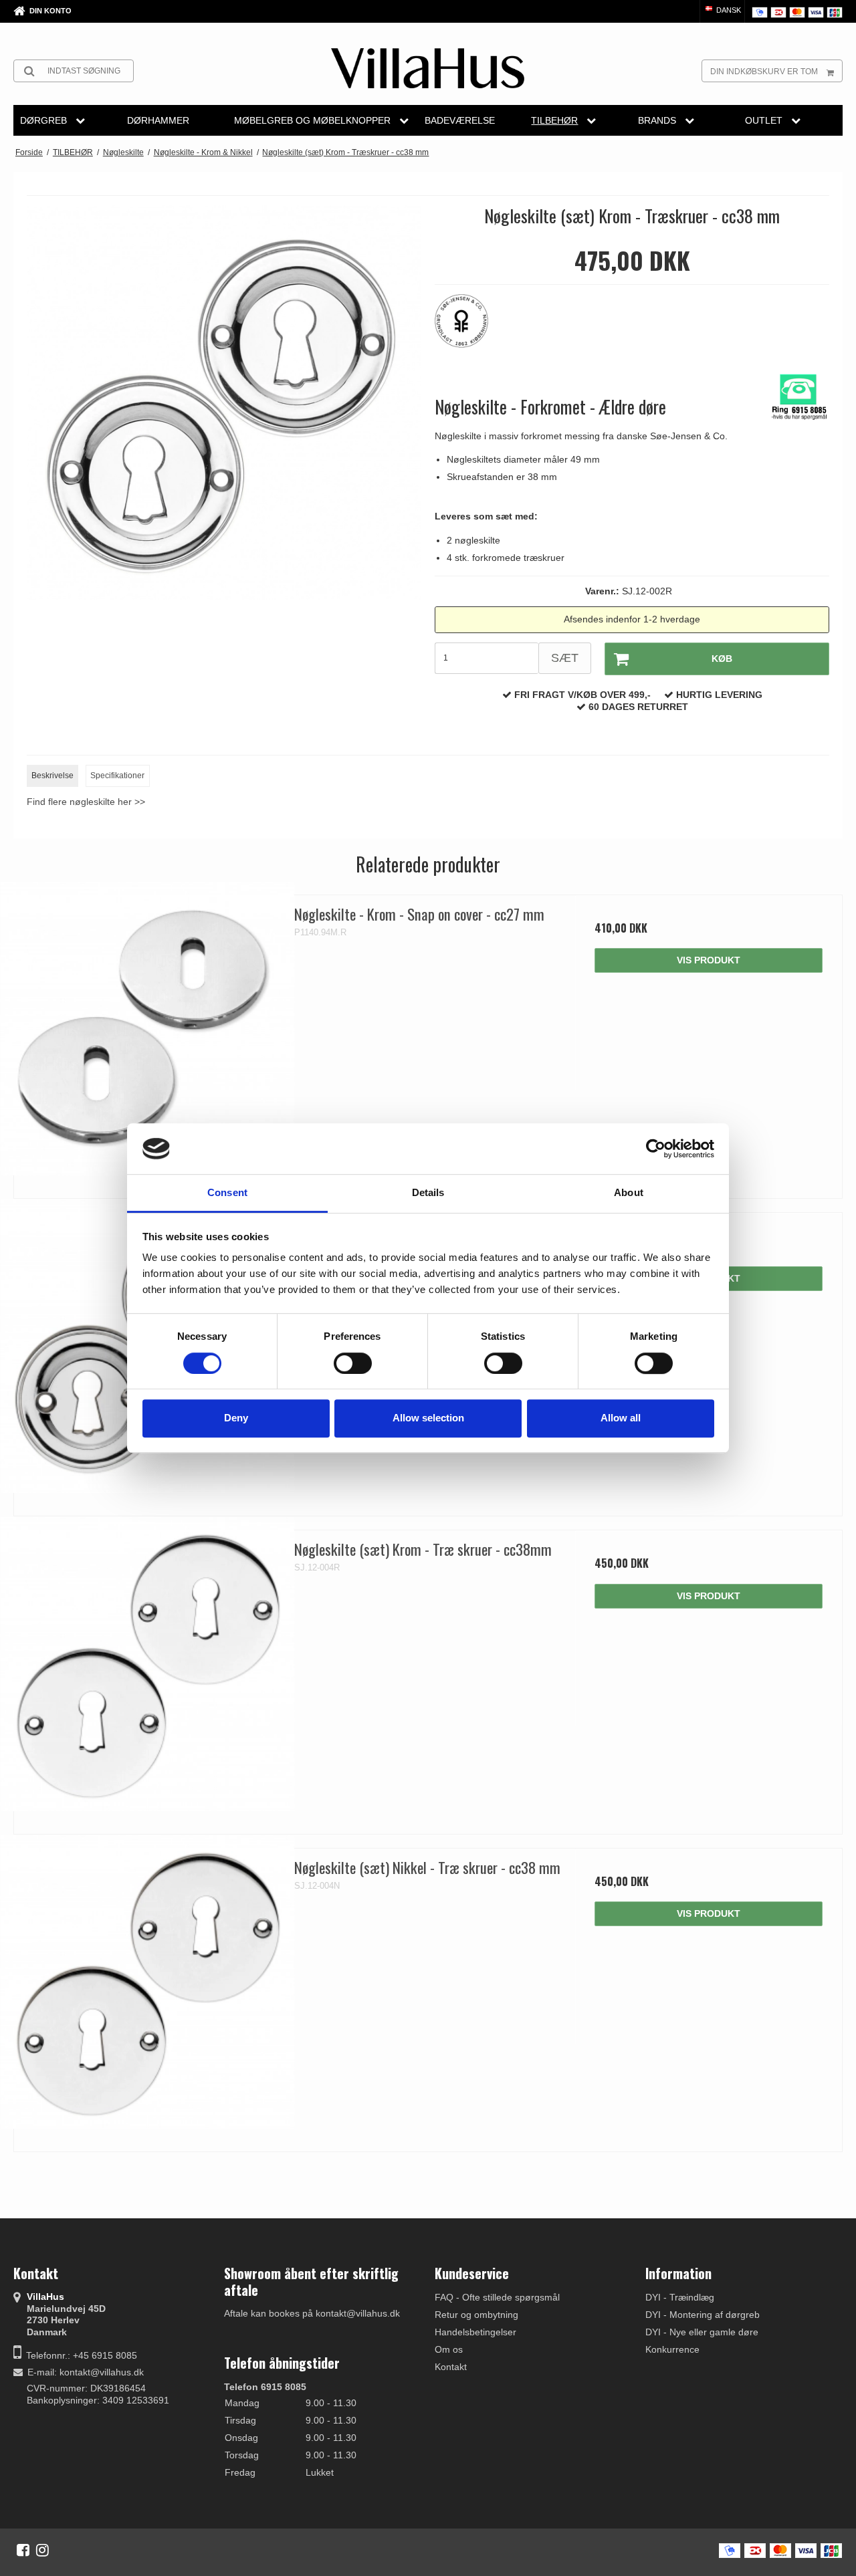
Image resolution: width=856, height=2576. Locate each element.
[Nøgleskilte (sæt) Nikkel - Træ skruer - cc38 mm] (147, 1982)
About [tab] (629, 1193)
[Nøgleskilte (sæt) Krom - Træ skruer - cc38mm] (147, 1664)
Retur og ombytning (476, 2315)
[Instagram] (42, 2550)
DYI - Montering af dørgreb (703, 2315)
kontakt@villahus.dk (102, 2372)
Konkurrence (672, 2349)
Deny (236, 1418)
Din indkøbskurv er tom (764, 72)
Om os (449, 2349)
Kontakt (451, 2367)
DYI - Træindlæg (680, 2297)
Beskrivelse (52, 776)
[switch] (353, 1363)
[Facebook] (23, 2550)
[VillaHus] (428, 68)
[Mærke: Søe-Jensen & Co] (468, 328)
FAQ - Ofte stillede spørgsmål (497, 2297)
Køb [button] (722, 659)
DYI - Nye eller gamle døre (702, 2332)
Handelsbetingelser (475, 2332)
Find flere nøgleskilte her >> (86, 802)
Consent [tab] (227, 1193)
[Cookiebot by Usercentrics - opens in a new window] (656, 1149)
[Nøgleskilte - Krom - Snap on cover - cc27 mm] (147, 1029)
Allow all (621, 1418)
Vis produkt (709, 960)
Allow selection (428, 1418)
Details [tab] (428, 1193)
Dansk (728, 10)
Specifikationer (117, 776)
